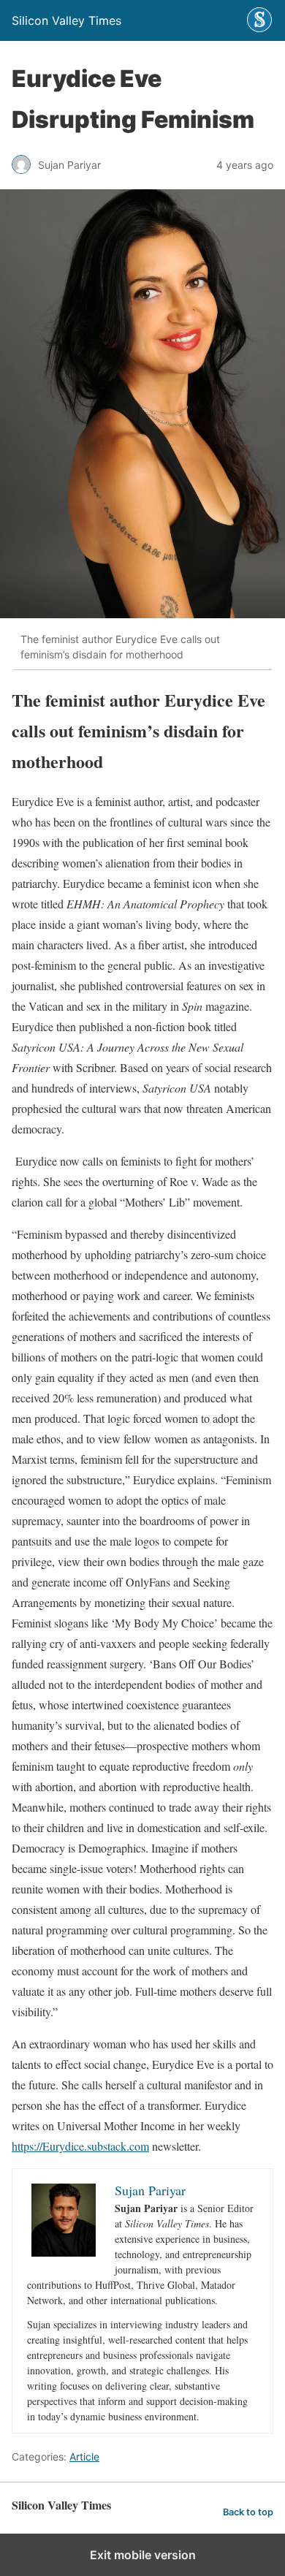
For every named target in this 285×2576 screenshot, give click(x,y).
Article (84, 2457)
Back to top (248, 2512)
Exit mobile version (143, 2555)
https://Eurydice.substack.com (80, 2146)
